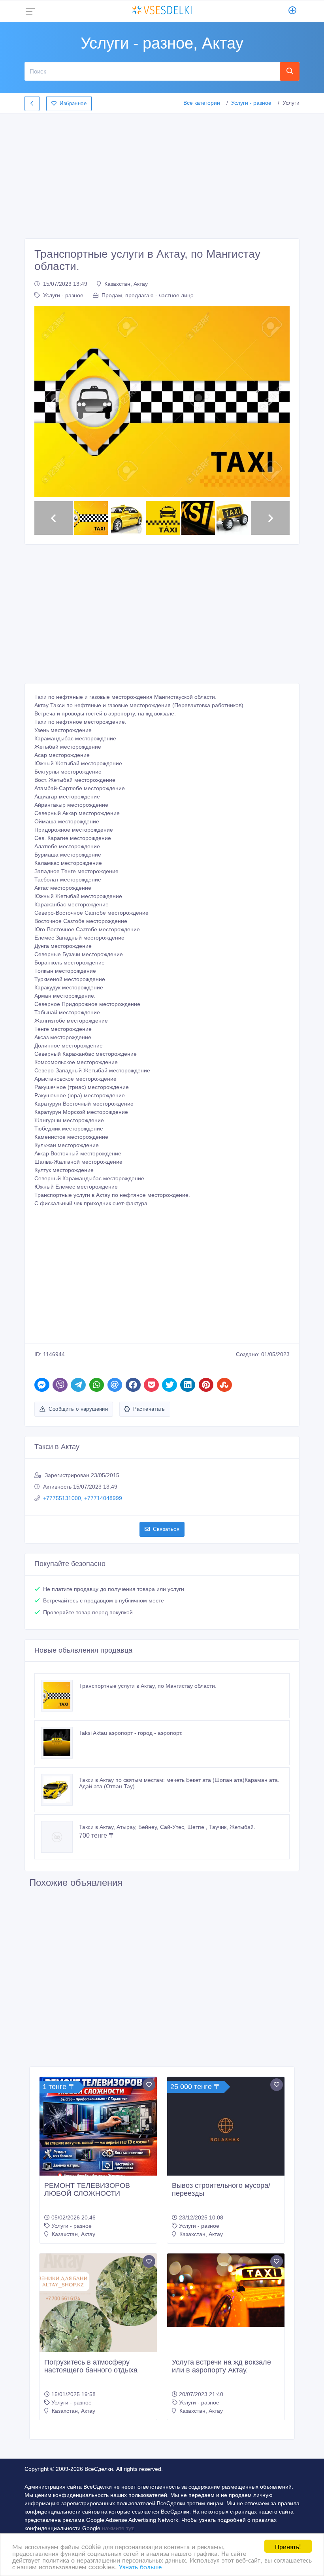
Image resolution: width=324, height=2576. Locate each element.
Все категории (202, 103)
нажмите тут (117, 2528)
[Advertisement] (162, 174)
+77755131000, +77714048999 (83, 1498)
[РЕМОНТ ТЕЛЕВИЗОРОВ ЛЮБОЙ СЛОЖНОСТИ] (98, 2135)
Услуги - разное (251, 103)
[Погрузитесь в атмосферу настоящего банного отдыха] (98, 2312)
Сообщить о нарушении (78, 1409)
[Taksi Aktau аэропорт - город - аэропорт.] (60, 1743)
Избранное (73, 103)
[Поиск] (290, 71)
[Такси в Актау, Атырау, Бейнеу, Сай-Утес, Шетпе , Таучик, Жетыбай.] (60, 1837)
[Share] (42, 1385)
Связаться (166, 1529)
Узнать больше (140, 2566)
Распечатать (149, 1409)
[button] (54, 402)
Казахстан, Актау (126, 284)
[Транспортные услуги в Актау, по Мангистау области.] (60, 1696)
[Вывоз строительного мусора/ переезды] (226, 2134)
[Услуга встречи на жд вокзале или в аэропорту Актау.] (226, 2290)
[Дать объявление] (293, 11)
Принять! (288, 2546)
